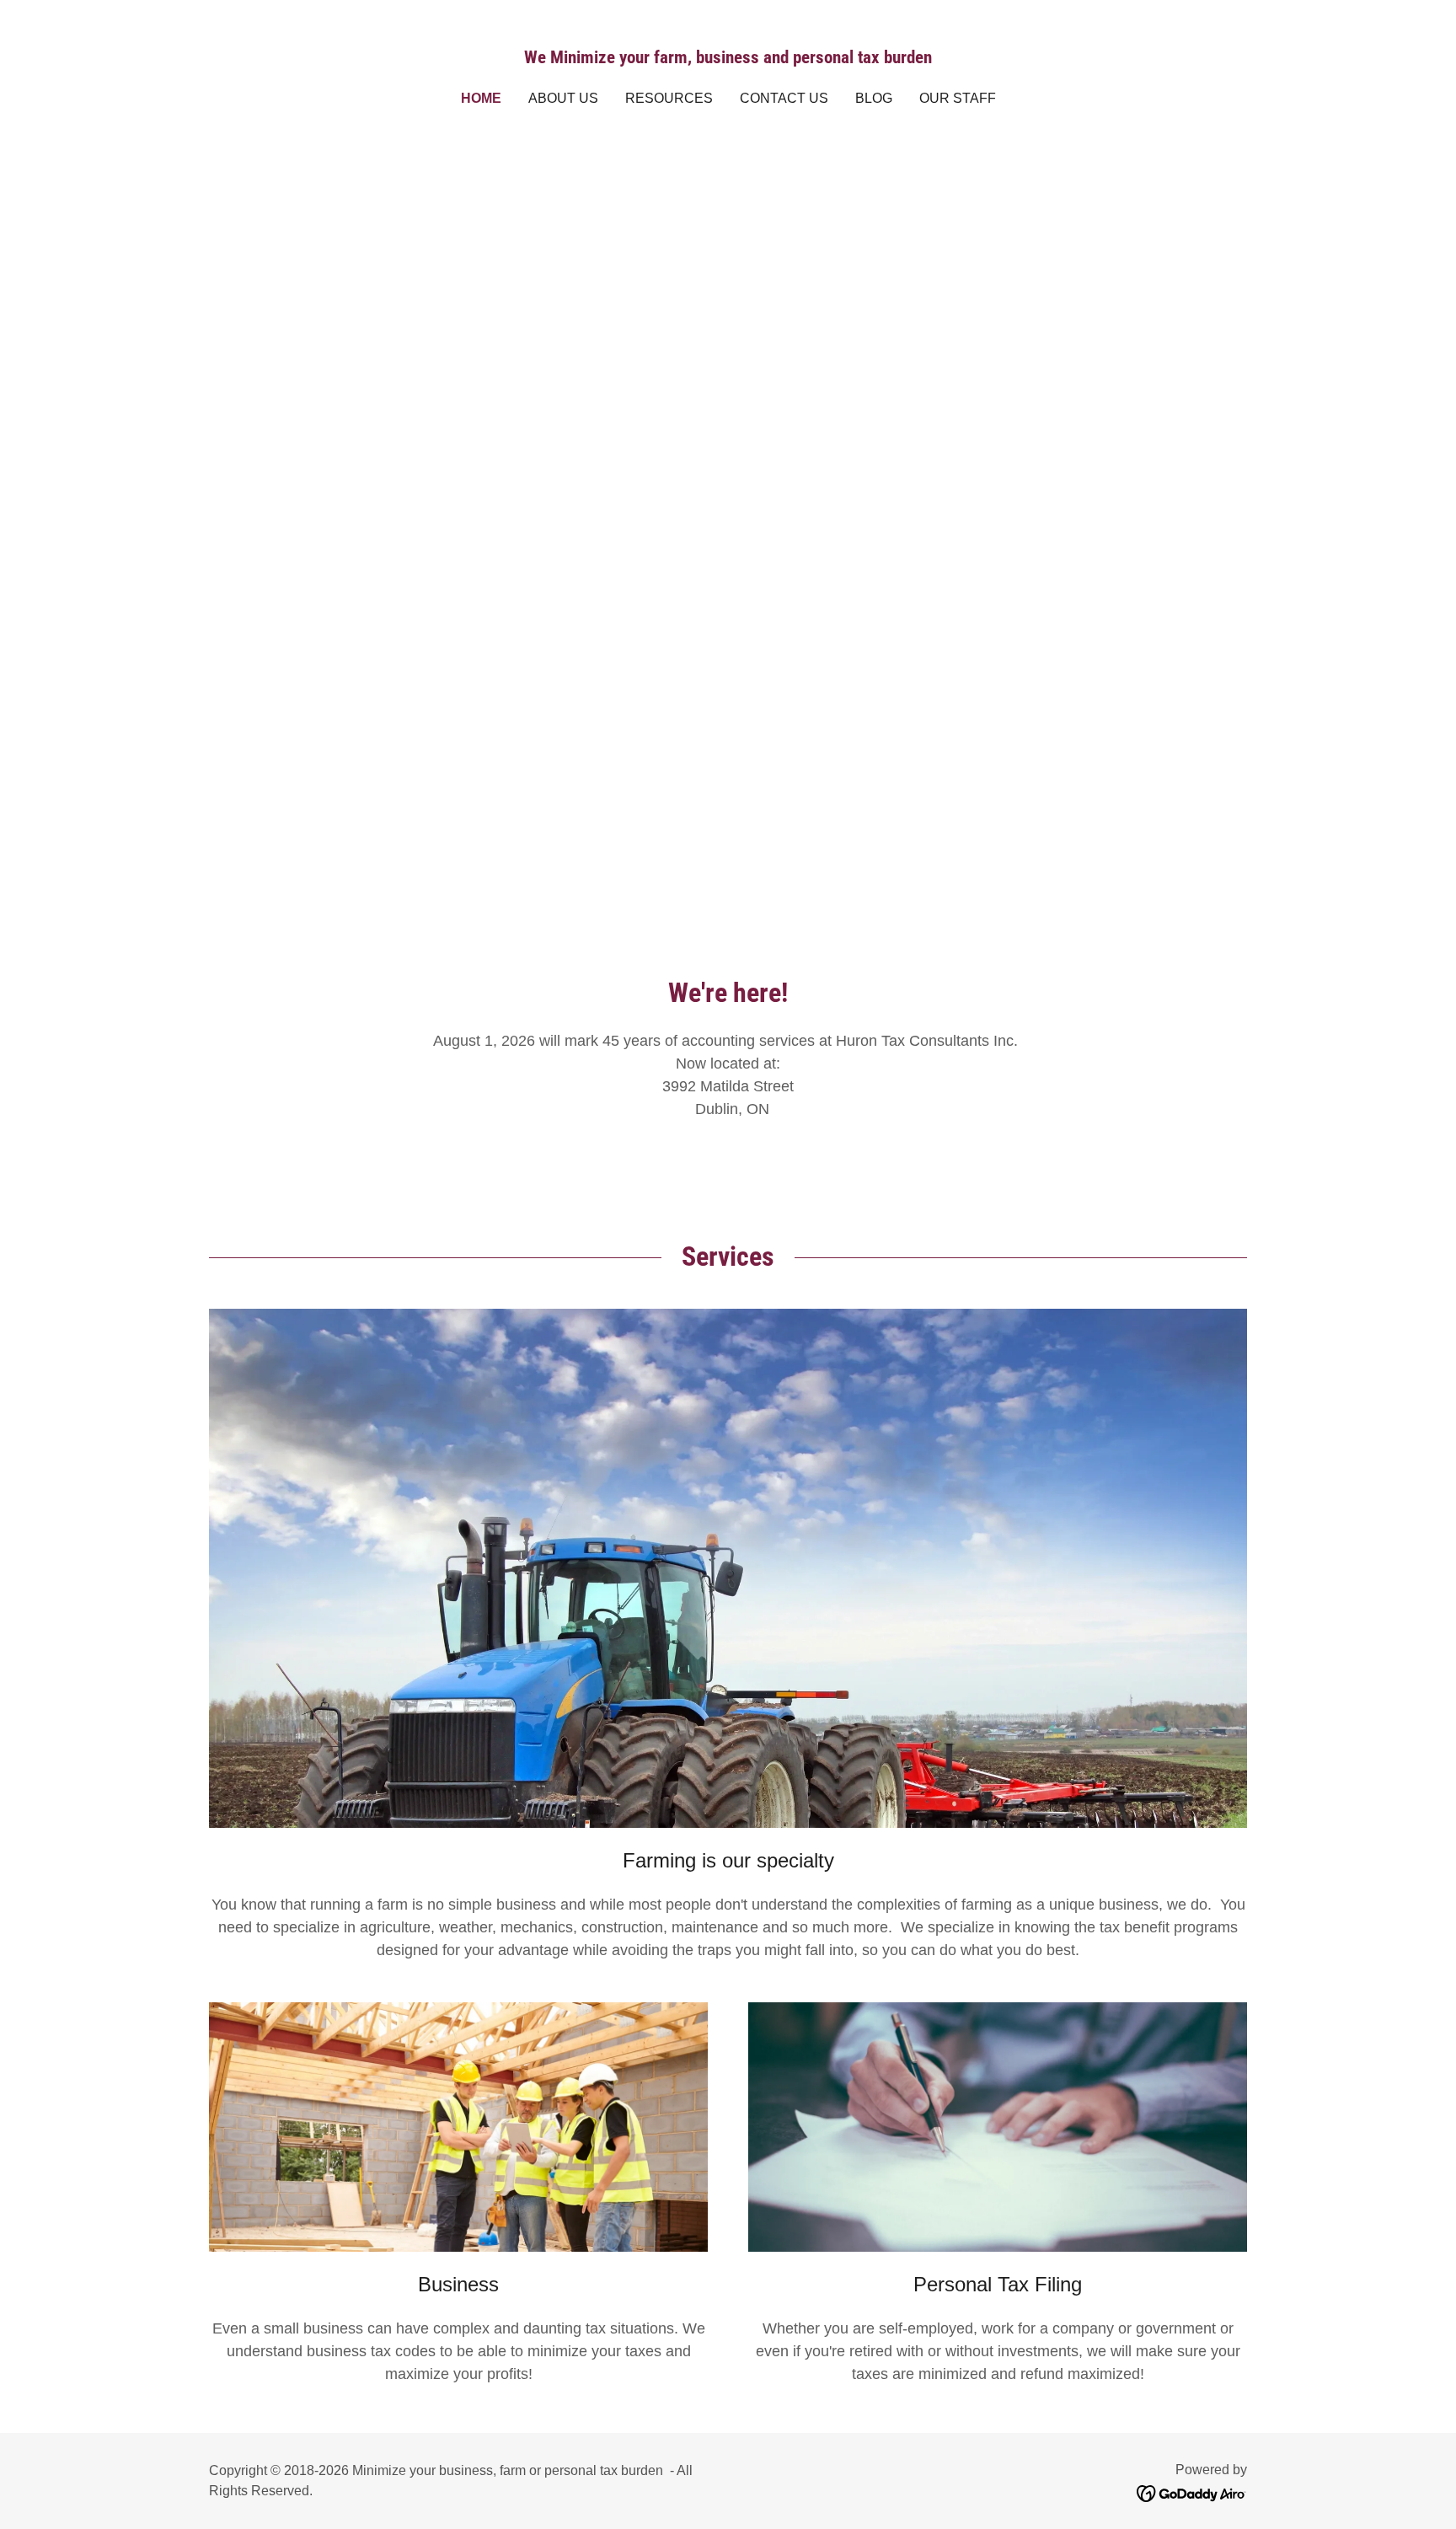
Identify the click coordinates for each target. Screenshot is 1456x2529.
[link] (728, 58)
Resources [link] (669, 98)
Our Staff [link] (958, 98)
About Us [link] (563, 98)
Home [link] (481, 98)
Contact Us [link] (784, 98)
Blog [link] (874, 98)
